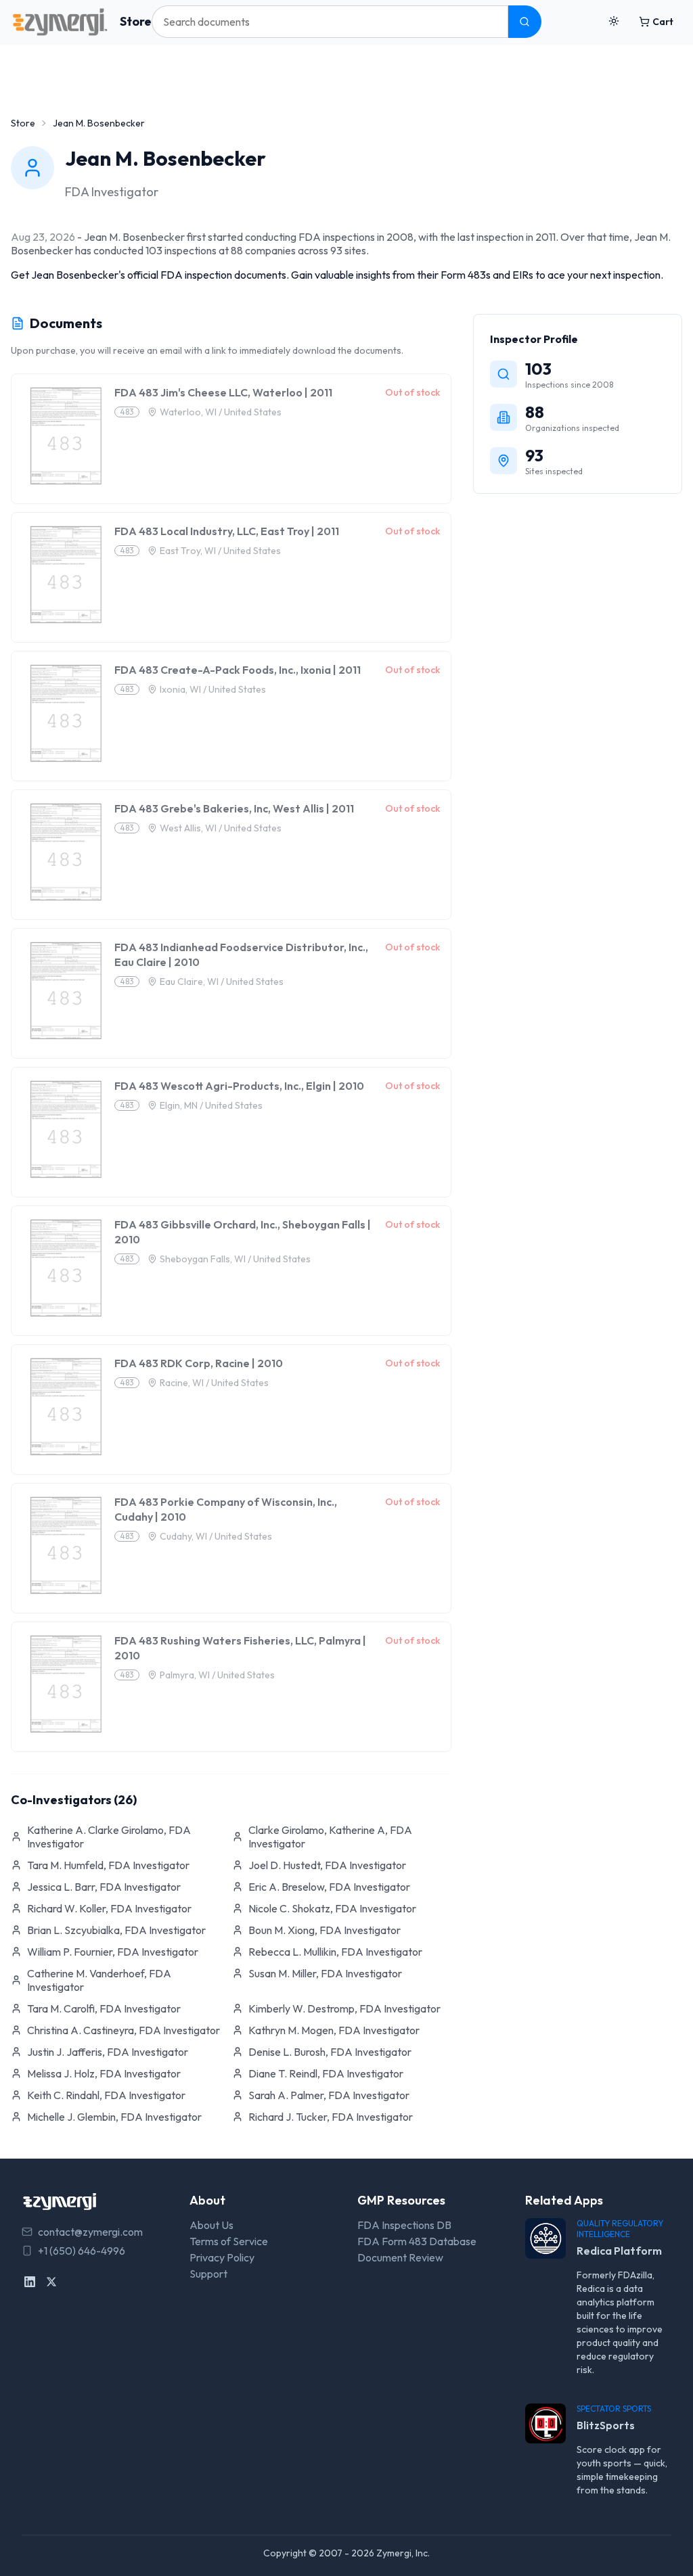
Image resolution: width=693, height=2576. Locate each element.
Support (208, 2274)
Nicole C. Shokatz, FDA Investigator (332, 1908)
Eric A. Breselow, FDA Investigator (329, 1887)
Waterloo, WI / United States (221, 412)
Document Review (400, 2257)
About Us (211, 2225)
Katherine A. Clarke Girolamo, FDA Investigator (109, 1837)
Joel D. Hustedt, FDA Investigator (327, 1865)
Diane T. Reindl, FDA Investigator (326, 2073)
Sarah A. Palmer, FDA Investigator (329, 2095)
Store (136, 21)
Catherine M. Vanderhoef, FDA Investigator (99, 1980)
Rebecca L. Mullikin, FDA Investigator (335, 1952)
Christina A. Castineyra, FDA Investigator (124, 2030)
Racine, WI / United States (214, 1383)
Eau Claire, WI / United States (222, 982)
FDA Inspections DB (404, 2225)
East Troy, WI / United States (220, 551)
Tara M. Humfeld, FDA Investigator (108, 1865)
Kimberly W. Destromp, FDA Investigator (344, 2008)
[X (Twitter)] (51, 2282)
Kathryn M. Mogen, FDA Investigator (334, 2030)
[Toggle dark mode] (614, 22)
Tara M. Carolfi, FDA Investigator (104, 2008)
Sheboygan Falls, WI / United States (235, 1259)
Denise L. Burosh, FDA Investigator (330, 2052)
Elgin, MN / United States (211, 1105)
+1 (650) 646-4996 (82, 2251)
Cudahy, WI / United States (216, 1536)
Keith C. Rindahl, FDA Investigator (106, 2095)
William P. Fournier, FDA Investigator (113, 1952)
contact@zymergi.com (90, 2232)
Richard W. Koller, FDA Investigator (109, 1908)
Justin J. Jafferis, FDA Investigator (108, 2052)
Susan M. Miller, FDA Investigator (325, 1973)
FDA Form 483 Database (417, 2241)
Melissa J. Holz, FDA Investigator (104, 2073)
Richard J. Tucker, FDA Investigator (331, 2117)
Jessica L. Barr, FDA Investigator (104, 1887)
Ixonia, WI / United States (213, 689)
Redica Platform (619, 2251)
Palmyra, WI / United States (217, 1675)
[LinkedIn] (30, 2282)
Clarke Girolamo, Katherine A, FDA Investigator (330, 1837)
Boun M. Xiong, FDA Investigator (325, 1930)
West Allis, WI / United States (221, 828)
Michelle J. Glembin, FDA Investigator (114, 2117)
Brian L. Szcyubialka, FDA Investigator (116, 1930)
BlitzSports (606, 2425)
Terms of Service (229, 2241)
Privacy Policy (222, 2257)
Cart (663, 22)
